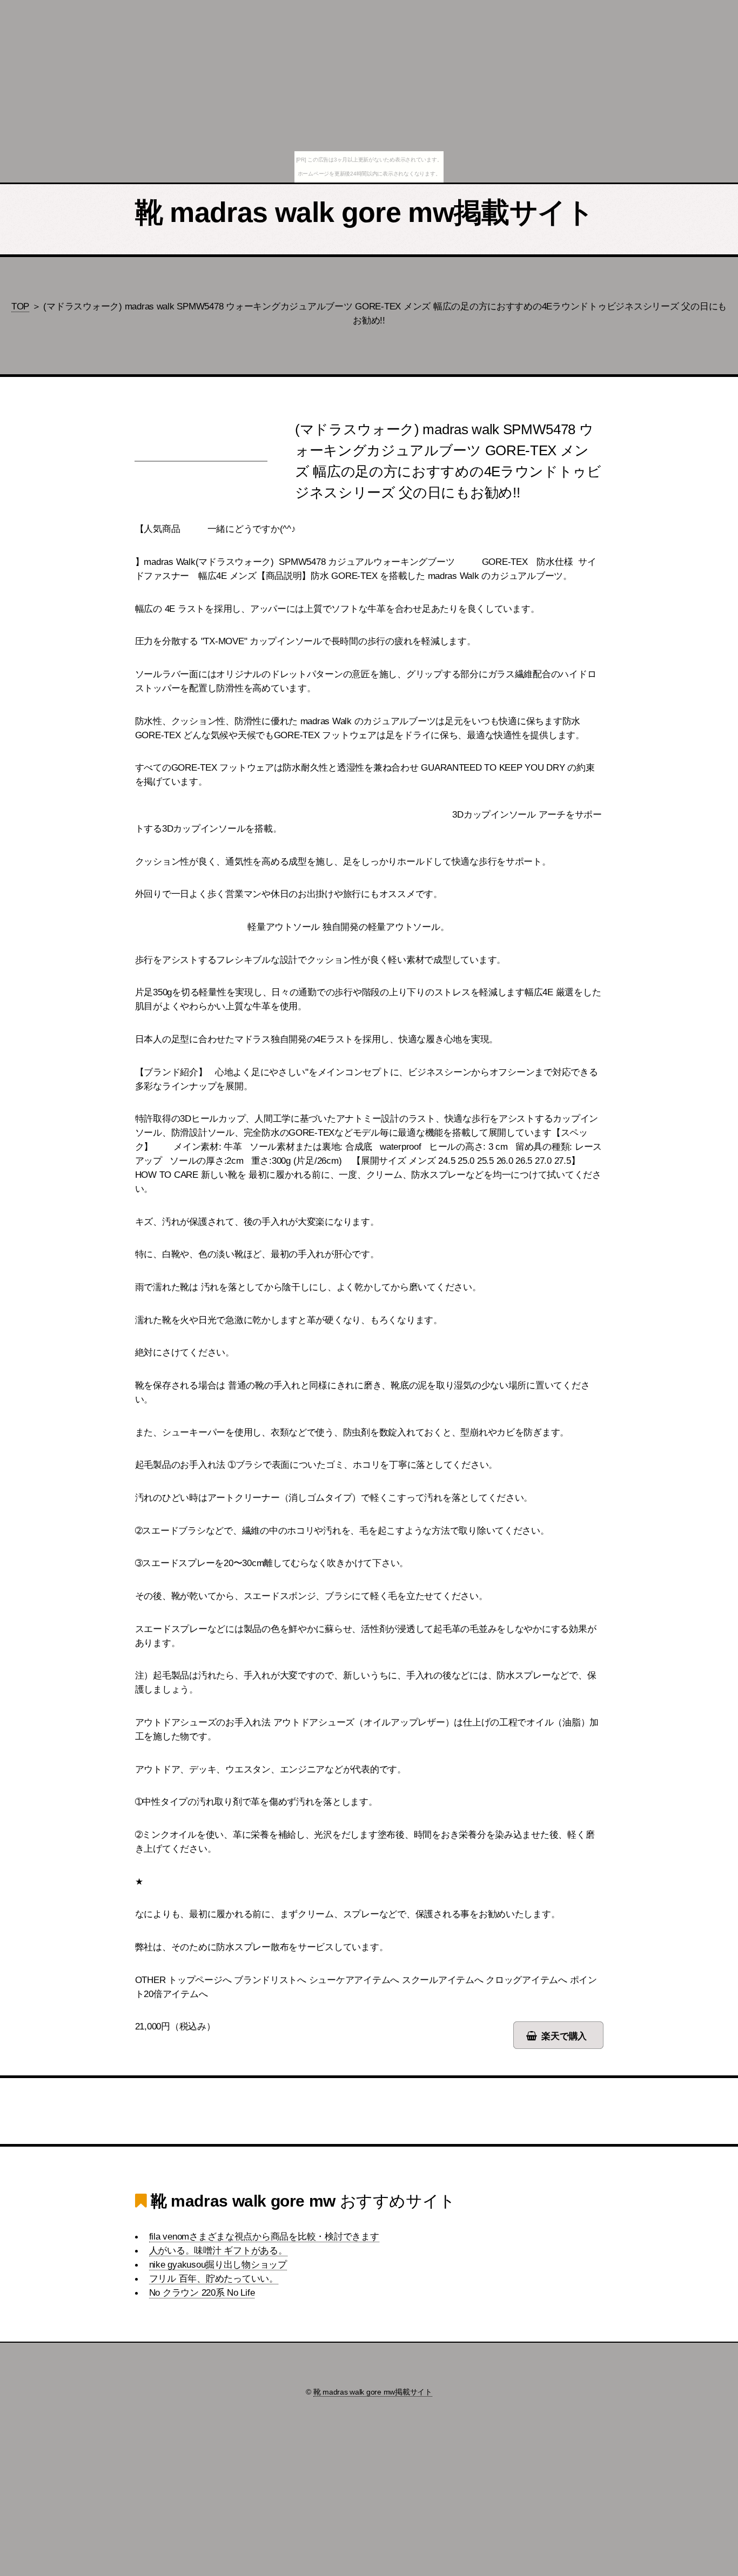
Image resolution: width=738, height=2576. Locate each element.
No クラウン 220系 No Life (202, 2292)
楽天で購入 (564, 2036)
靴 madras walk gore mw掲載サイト (365, 212)
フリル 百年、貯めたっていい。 (214, 2278)
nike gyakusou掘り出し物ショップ (218, 2264)
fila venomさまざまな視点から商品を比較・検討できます (264, 2236)
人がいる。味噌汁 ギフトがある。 (218, 2250)
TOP (20, 306)
